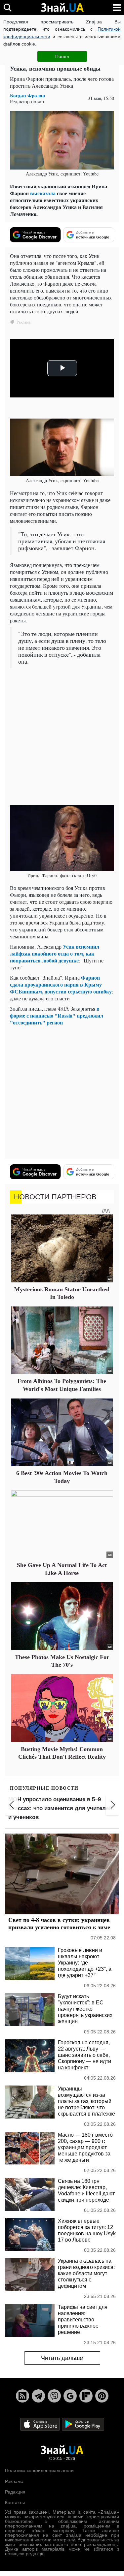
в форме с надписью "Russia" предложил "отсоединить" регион (57, 1015)
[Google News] (70, 2396)
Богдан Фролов (27, 95)
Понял (62, 56)
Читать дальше (62, 2358)
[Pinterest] (102, 2396)
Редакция (15, 2492)
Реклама (14, 2481)
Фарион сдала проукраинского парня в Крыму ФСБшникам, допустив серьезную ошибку (61, 984)
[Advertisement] (62, 737)
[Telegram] (38, 2396)
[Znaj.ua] (62, 8)
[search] (7, 7)
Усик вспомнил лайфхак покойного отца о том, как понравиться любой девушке (55, 953)
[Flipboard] (86, 2396)
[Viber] (54, 2396)
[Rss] (22, 2396)
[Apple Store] (41, 2424)
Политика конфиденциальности (39, 2470)
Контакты (15, 2502)
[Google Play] (83, 2424)
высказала (43, 193)
